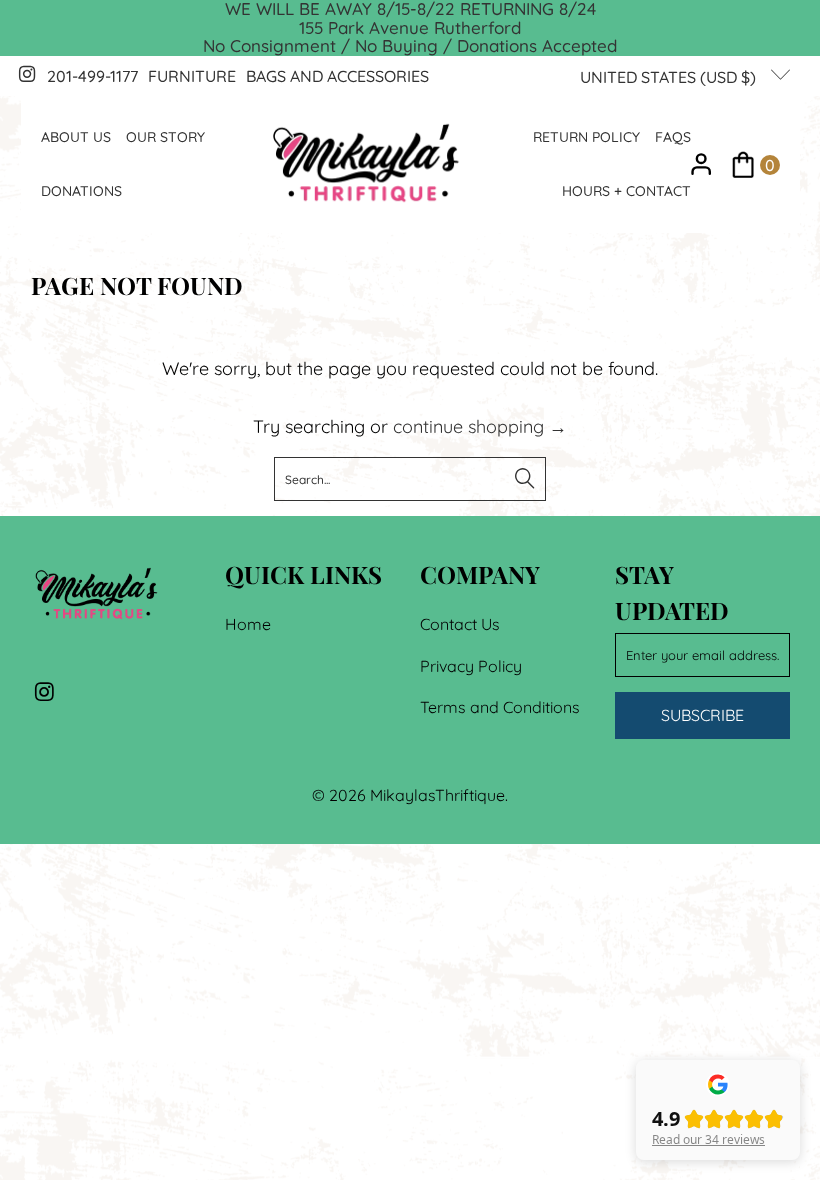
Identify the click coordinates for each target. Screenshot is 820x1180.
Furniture (192, 76)
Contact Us (460, 624)
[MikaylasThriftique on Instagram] (26, 76)
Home (248, 624)
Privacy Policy (471, 666)
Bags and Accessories (337, 76)
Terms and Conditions (500, 707)
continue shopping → (480, 426)
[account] (701, 164)
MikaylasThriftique (437, 795)
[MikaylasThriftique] (366, 164)
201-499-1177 (92, 76)
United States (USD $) (670, 77)
